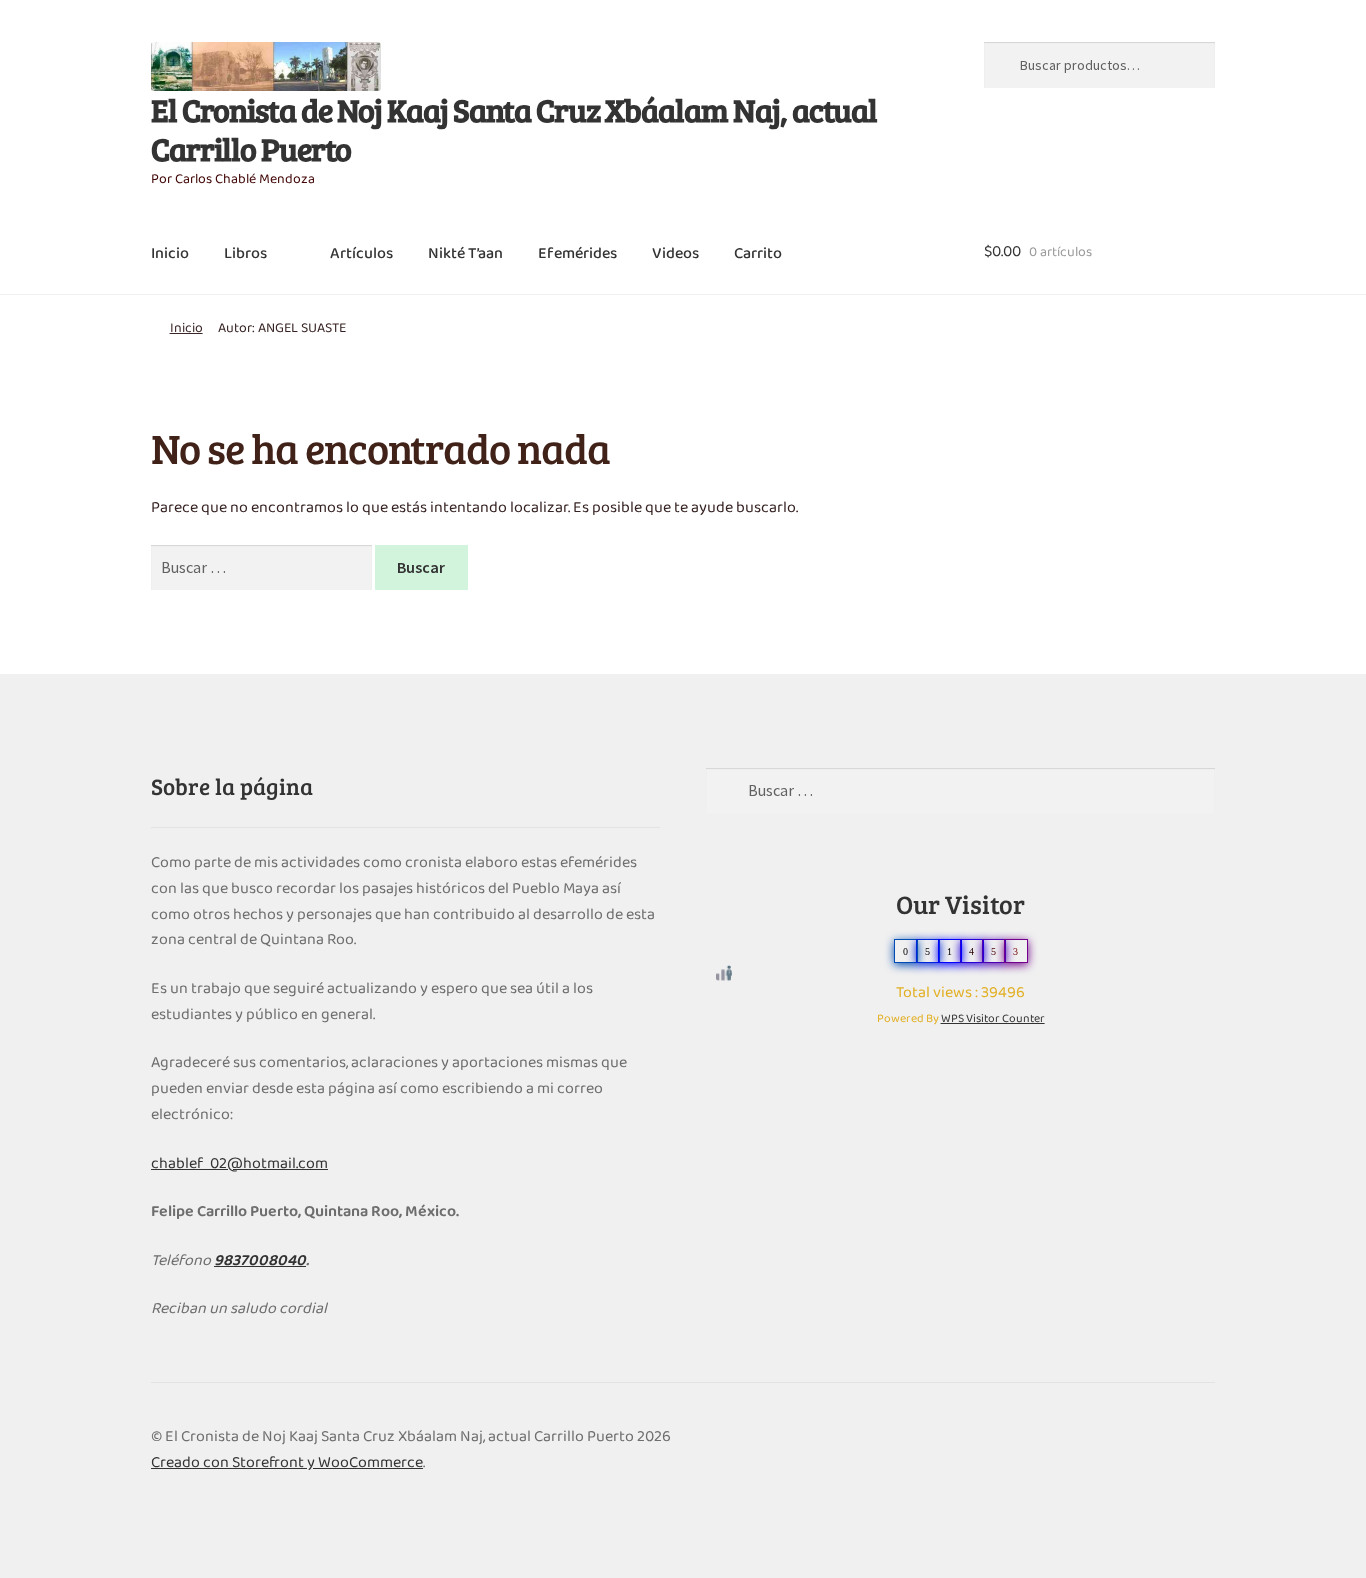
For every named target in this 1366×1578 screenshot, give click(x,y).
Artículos (361, 254)
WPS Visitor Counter (993, 1019)
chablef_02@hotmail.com (239, 1164)
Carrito (758, 254)
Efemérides (577, 254)
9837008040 (260, 1261)
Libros (245, 254)
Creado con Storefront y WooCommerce (287, 1463)
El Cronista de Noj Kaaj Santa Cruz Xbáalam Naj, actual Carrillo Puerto (514, 129)
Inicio (170, 254)
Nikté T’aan (465, 254)
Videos (675, 254)
